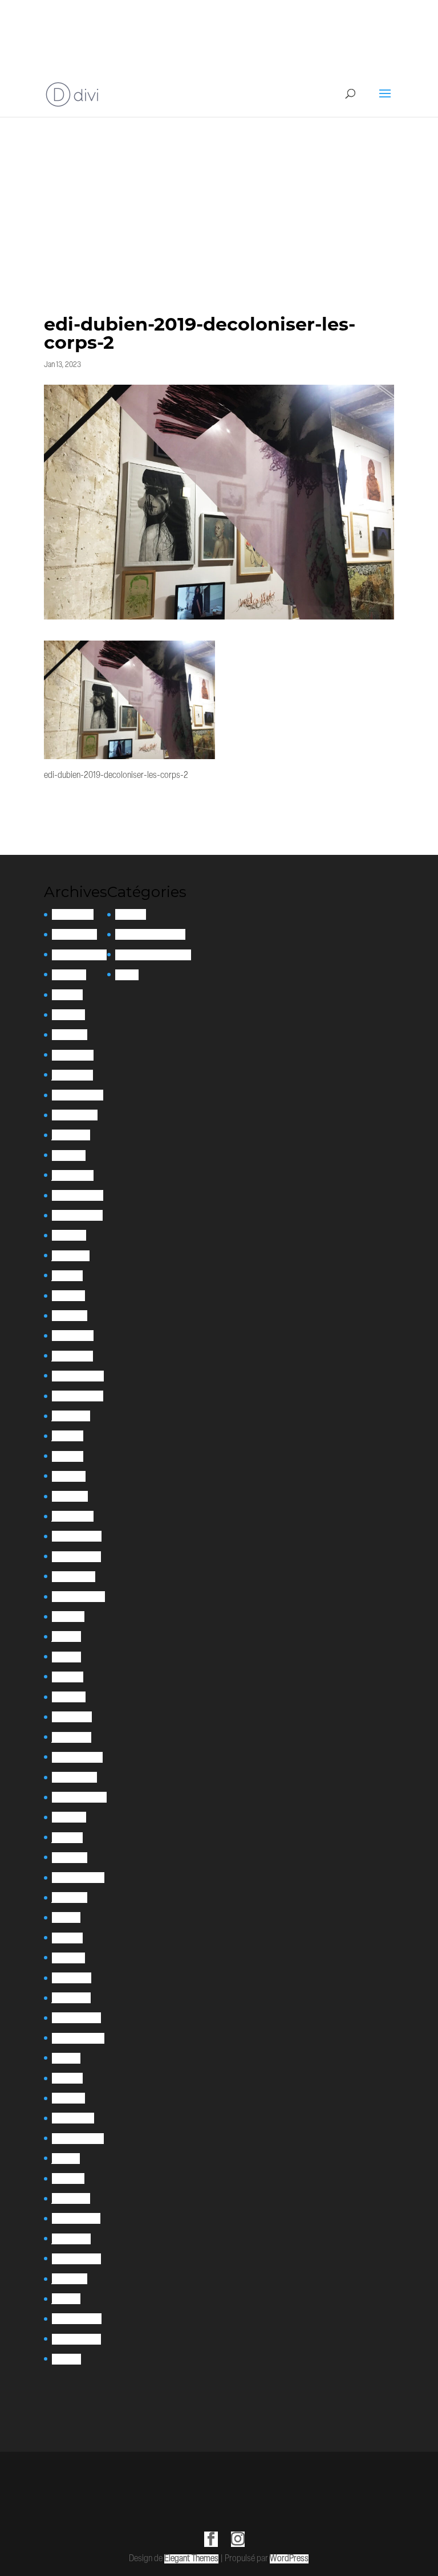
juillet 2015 (70, 2279)
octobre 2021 (74, 1577)
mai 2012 (66, 2359)
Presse (127, 975)
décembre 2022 (78, 1376)
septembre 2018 (78, 2038)
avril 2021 (68, 1677)
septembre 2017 (78, 2139)
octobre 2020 (74, 1777)
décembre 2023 (78, 1195)
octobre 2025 (74, 934)
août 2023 (69, 1235)
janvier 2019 (71, 1998)
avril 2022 (69, 1476)
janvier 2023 (72, 1356)
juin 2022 (68, 1436)
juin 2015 (66, 2299)
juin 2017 (66, 2159)
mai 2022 (68, 1456)
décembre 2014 (77, 2319)
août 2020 (69, 1817)
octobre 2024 (75, 1115)
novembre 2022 (78, 1396)
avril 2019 (67, 1938)
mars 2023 (70, 1316)
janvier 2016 (71, 2239)
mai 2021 (66, 1657)
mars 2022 (70, 1496)
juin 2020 (67, 1838)
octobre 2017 (73, 2118)
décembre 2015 (76, 2259)
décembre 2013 (76, 2339)
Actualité (131, 914)
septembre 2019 (78, 1878)
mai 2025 (67, 995)
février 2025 (73, 1055)
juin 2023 (67, 1276)
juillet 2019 (70, 1898)
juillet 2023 (71, 1256)
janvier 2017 (71, 2198)
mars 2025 (70, 1035)
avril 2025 (68, 1015)
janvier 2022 (73, 1516)
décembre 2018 (76, 2018)
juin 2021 (66, 1637)
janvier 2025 (72, 1075)
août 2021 (68, 1617)
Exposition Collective (150, 934)
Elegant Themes (191, 2559)
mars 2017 (68, 2178)
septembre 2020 (79, 1797)
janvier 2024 (73, 1175)
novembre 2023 (77, 1215)
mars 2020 (70, 1858)
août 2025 (69, 975)
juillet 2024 (71, 1135)
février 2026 (73, 914)
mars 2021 (69, 1697)
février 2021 (72, 1717)
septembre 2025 (79, 955)
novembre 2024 (78, 1095)
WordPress (289, 2559)
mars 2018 (68, 2098)
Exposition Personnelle (153, 955)
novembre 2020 (77, 1757)
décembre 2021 (77, 1536)
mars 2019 (68, 1958)
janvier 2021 (72, 1737)
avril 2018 (67, 2078)
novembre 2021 (76, 1557)
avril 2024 (69, 1155)
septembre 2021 (78, 1597)
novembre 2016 (76, 2218)
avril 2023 (68, 1296)
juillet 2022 (71, 1416)
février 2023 (73, 1336)
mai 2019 (66, 1917)
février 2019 (72, 1978)
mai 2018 (66, 2058)
